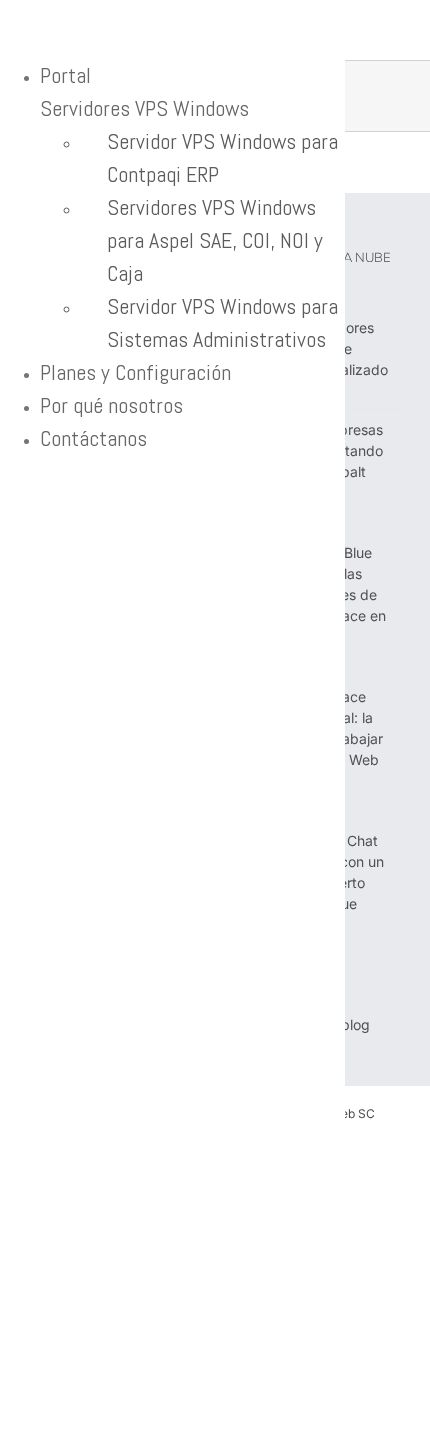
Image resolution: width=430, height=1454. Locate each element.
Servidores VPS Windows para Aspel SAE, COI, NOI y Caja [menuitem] (215, 240)
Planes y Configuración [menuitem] (135, 372)
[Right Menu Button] (21, 27)
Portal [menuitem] (65, 75)
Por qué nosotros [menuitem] (111, 405)
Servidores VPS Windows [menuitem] (144, 108)
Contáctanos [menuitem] (93, 438)
